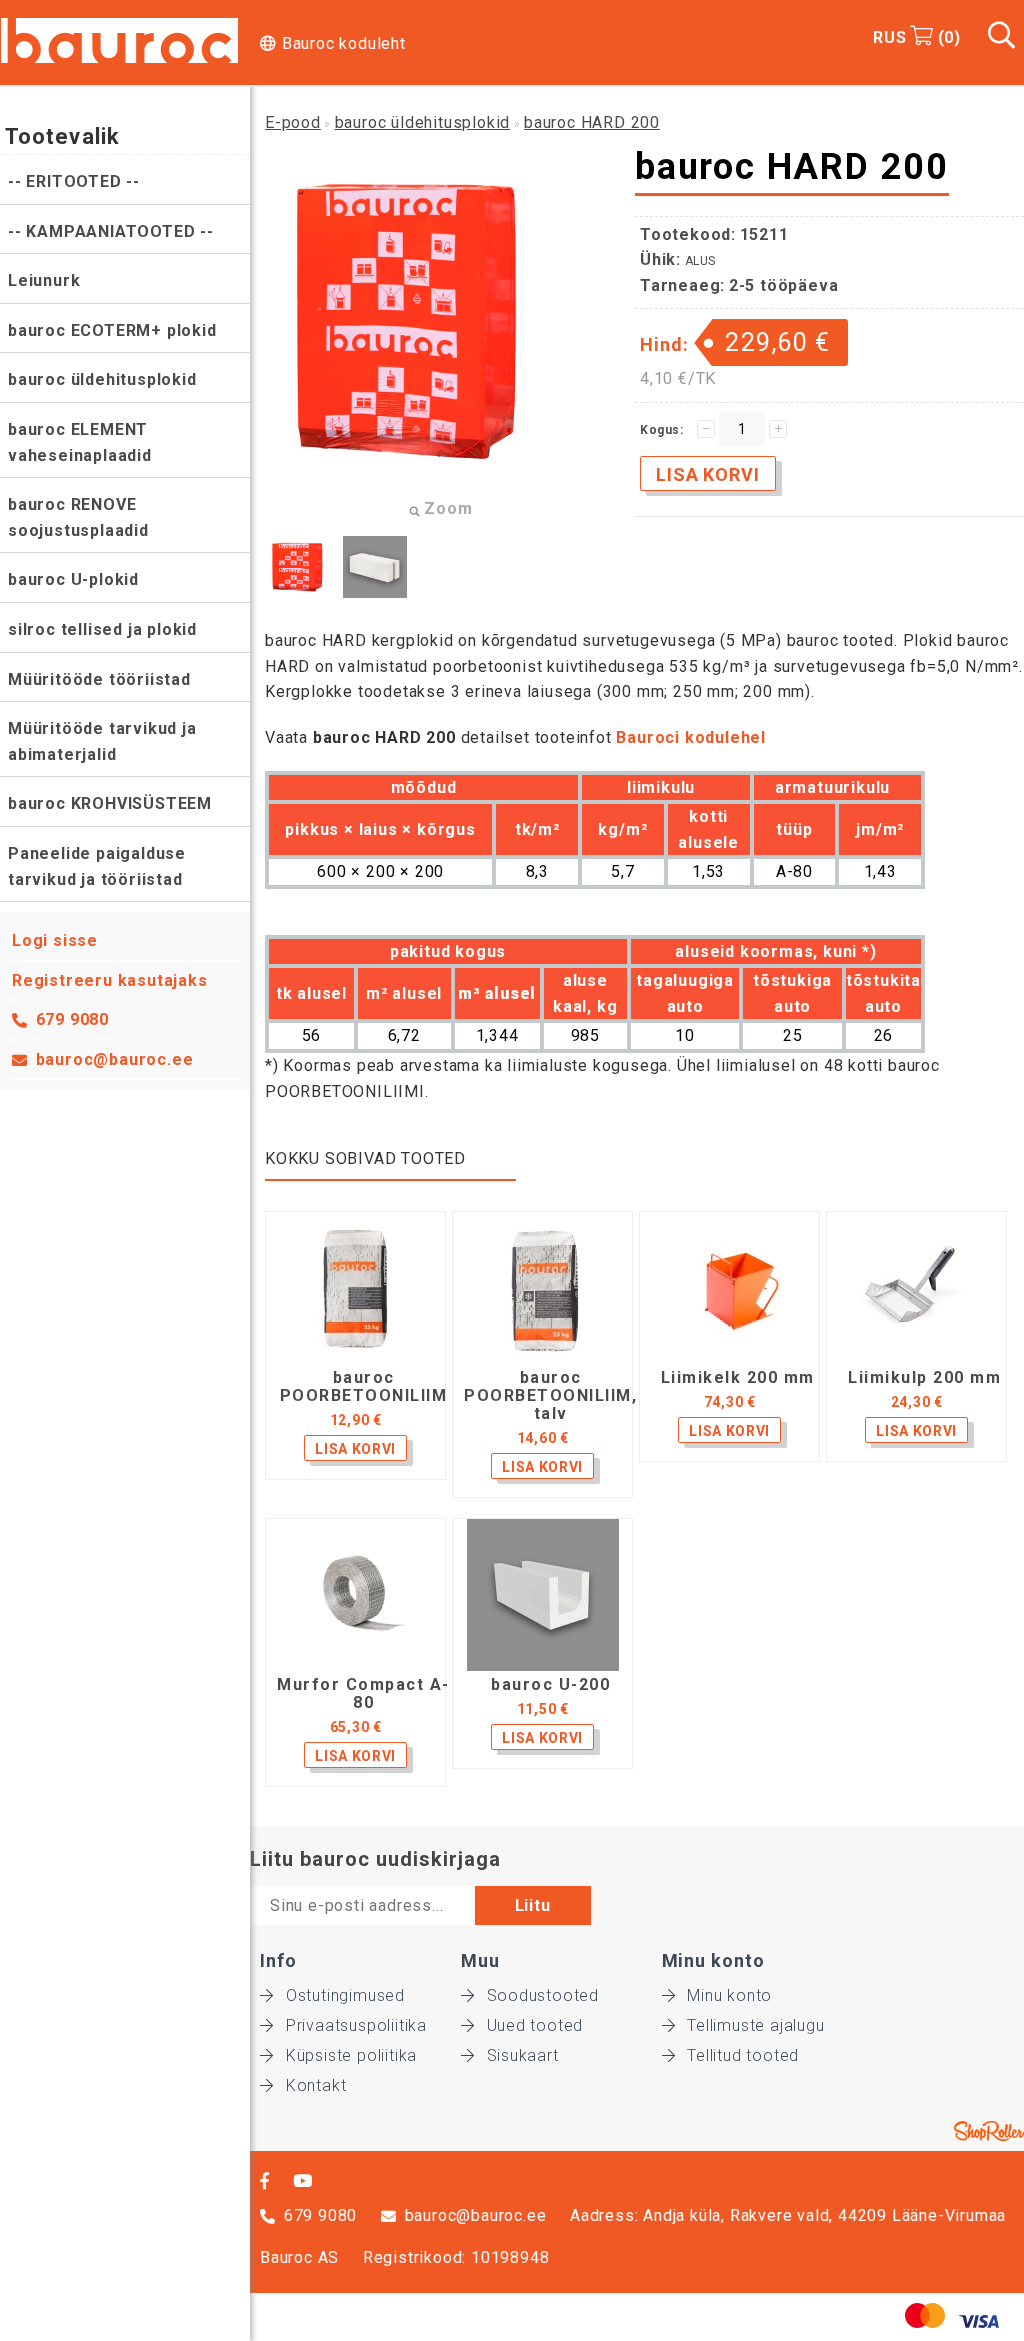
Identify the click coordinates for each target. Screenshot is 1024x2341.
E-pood (293, 122)
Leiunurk (44, 280)
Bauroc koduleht (344, 43)
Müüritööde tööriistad (99, 679)
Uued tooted (535, 2025)
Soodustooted (543, 1995)
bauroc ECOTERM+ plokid (112, 330)
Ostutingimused (345, 1995)
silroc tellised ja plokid (102, 629)
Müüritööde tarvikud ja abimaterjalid (102, 741)
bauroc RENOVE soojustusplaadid (78, 517)
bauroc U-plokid (73, 579)
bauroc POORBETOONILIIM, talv (550, 1396)
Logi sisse (55, 940)
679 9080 (72, 1019)
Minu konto (729, 1995)
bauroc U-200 (550, 1685)
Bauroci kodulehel (691, 737)
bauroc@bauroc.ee (115, 1059)
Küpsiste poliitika (351, 2055)
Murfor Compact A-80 (363, 1694)
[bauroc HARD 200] (297, 567)
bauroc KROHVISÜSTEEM (110, 803)
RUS (889, 37)
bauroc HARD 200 (592, 122)
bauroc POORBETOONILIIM (364, 1387)
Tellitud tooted (743, 2055)
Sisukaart (523, 2055)
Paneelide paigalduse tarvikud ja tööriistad (97, 866)
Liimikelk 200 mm (738, 1378)
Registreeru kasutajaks (110, 980)
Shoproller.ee (989, 2131)
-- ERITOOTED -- (74, 181)
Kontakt (316, 2085)
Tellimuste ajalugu (755, 2025)
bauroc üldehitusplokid (102, 379)
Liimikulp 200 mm (924, 1378)
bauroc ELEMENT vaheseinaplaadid (80, 442)
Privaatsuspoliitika (356, 2025)
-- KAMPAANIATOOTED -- (111, 231)
